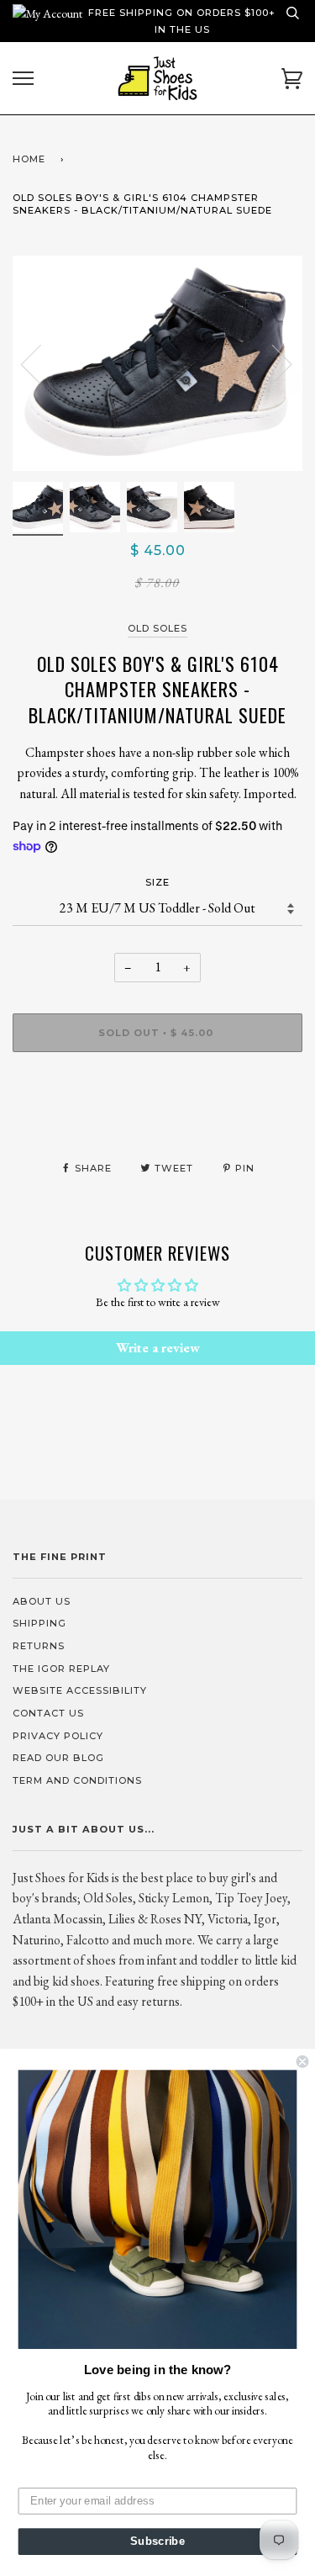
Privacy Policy (58, 1736)
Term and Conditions (77, 1780)
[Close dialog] (303, 2062)
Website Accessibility (80, 1690)
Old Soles (157, 628)
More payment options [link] (157, 1123)
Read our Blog (58, 1758)
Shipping (39, 1623)
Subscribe (157, 2542)
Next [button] (272, 363)
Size (157, 882)
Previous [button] (41, 363)
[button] (158, 2209)
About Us (42, 1601)
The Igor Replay (61, 1669)
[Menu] (23, 79)
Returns (39, 1646)
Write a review (158, 1348)
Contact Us (48, 1713)
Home (29, 159)
